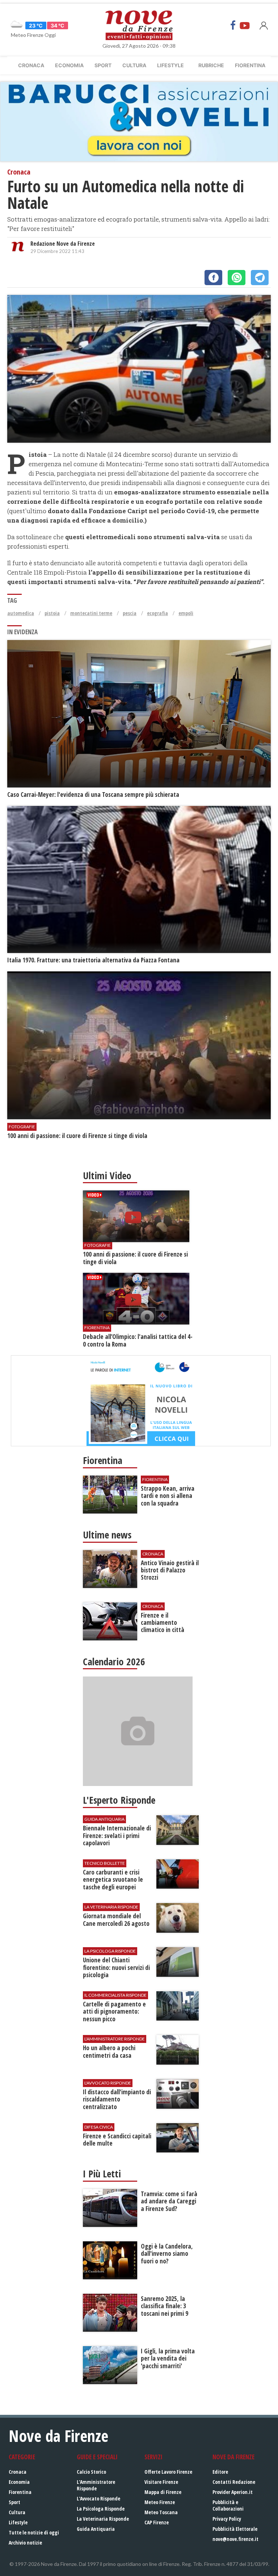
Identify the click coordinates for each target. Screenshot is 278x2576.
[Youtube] (245, 25)
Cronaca (31, 65)
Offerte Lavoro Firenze (168, 2472)
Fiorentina (250, 65)
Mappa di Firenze (163, 2492)
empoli (186, 613)
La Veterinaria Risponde (103, 2519)
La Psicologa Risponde (101, 2509)
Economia (69, 65)
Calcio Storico (91, 2472)
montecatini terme (91, 613)
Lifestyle (170, 65)
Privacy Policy (227, 2519)
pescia (130, 613)
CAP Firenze (157, 2522)
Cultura (134, 65)
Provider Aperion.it (233, 2492)
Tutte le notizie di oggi (34, 2532)
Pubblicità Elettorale (235, 2529)
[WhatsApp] (237, 278)
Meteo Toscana (161, 2512)
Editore (220, 2472)
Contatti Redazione (234, 2482)
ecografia (157, 613)
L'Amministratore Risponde (96, 2485)
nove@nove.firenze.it (235, 2539)
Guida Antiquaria (96, 2529)
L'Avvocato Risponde (98, 2498)
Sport (103, 65)
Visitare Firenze (161, 2482)
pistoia (52, 613)
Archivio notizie (25, 2543)
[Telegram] (260, 278)
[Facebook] (233, 25)
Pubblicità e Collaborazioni (228, 2505)
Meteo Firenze (160, 2502)
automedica (21, 613)
